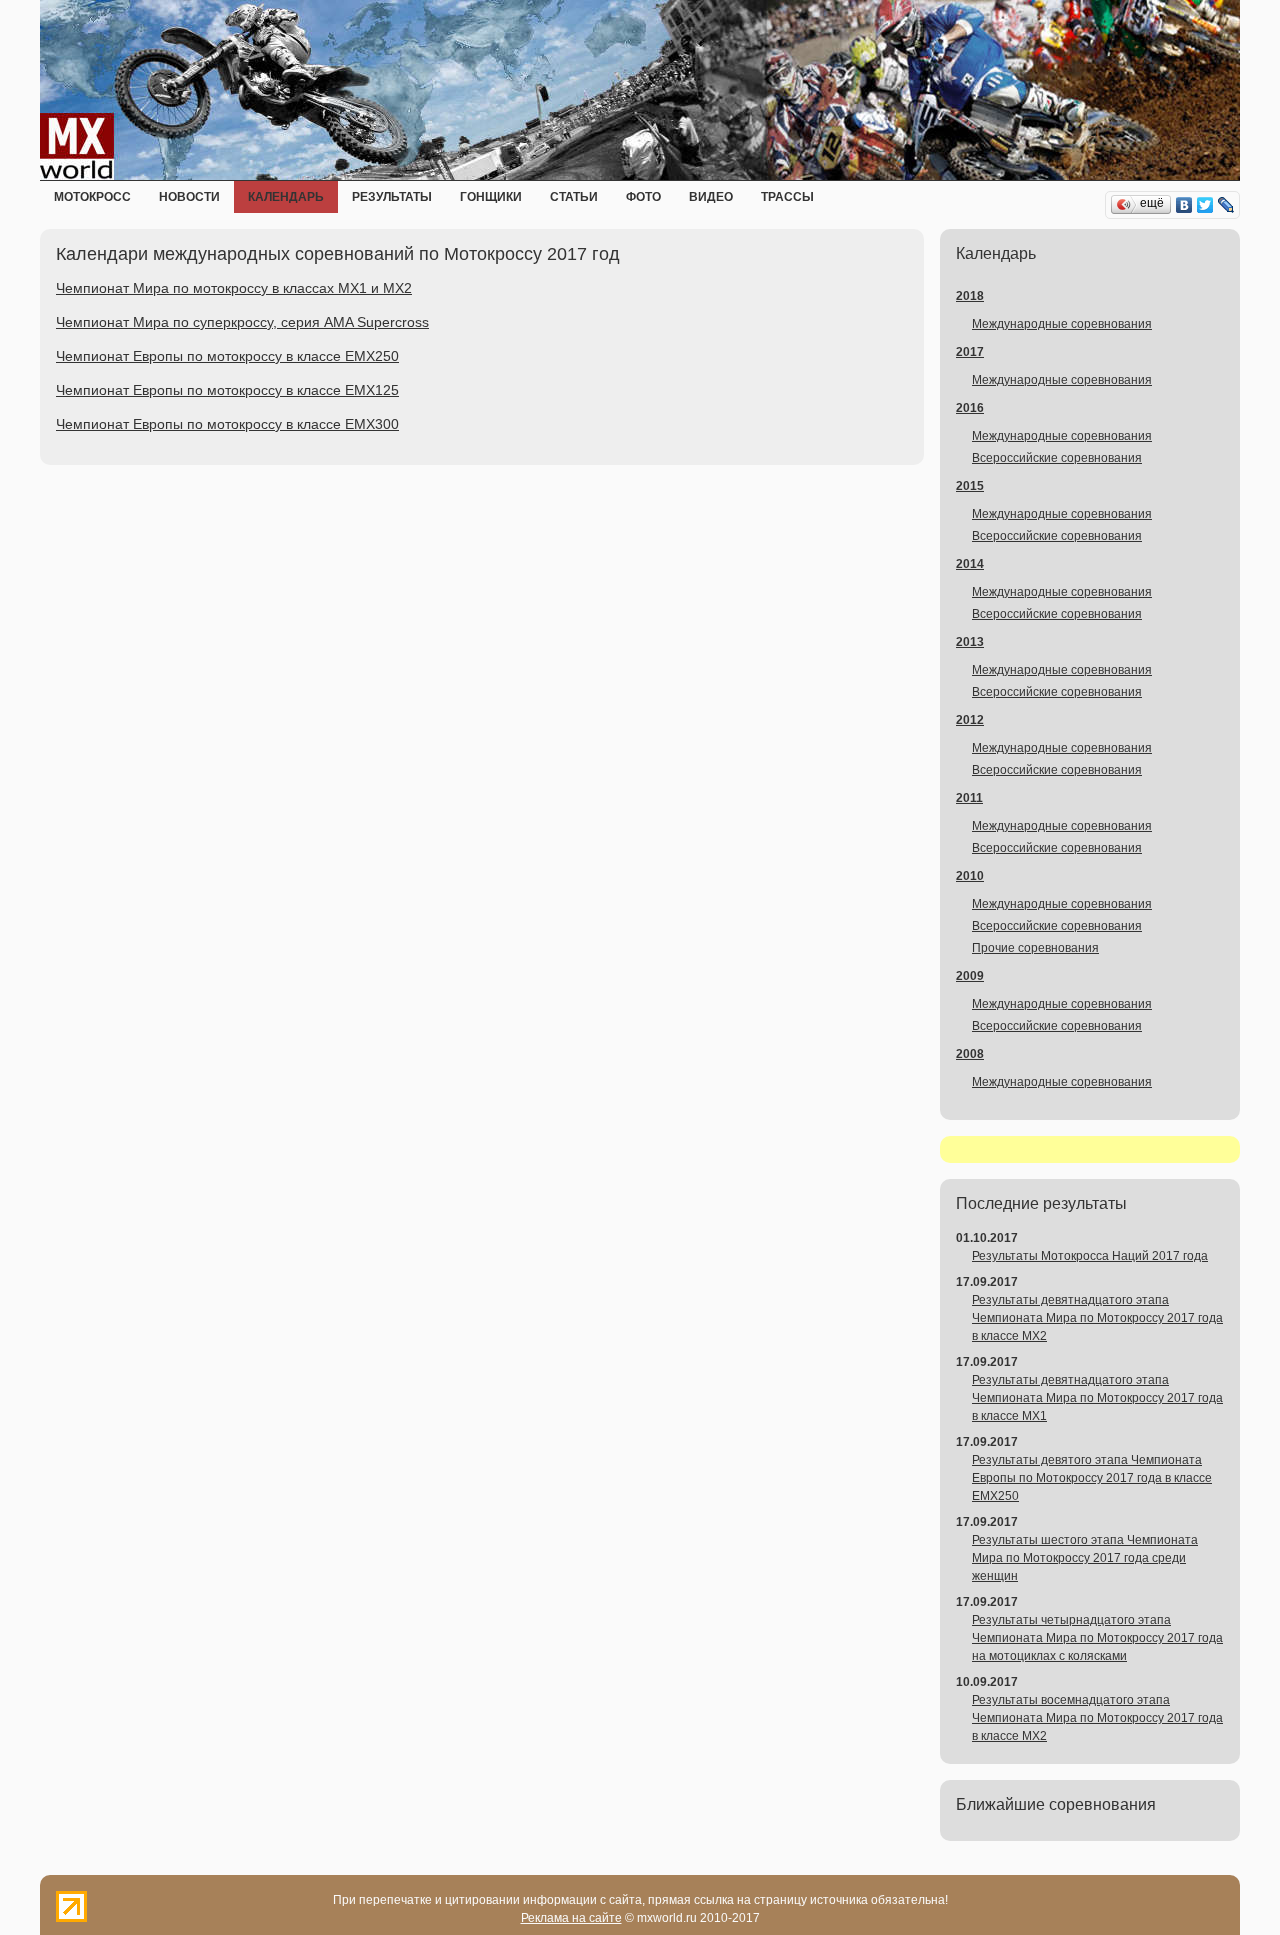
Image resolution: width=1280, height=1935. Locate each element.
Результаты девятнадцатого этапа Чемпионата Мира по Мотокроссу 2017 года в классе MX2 (1097, 1318)
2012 (970, 720)
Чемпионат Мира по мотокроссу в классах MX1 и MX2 (234, 288)
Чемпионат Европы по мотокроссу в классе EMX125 (227, 390)
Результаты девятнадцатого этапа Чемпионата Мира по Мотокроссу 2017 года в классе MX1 (1097, 1398)
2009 (970, 976)
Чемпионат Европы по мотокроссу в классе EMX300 (227, 424)
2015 (970, 486)
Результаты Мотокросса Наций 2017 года (1090, 1256)
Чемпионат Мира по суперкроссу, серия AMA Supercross (242, 322)
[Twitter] (1205, 205)
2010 (970, 876)
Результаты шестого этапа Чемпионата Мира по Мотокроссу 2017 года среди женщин (1085, 1558)
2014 (970, 564)
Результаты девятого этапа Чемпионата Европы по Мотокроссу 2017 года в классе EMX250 (1092, 1478)
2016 (970, 408)
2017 (970, 352)
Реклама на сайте (571, 1918)
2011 (969, 798)
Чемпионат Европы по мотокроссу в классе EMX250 (227, 356)
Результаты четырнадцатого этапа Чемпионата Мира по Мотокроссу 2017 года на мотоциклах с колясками (1097, 1638)
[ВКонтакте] (1184, 205)
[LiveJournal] (1226, 205)
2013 (970, 642)
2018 (970, 296)
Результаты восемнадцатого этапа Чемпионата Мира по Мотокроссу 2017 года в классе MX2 (1097, 1718)
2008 (970, 1054)
